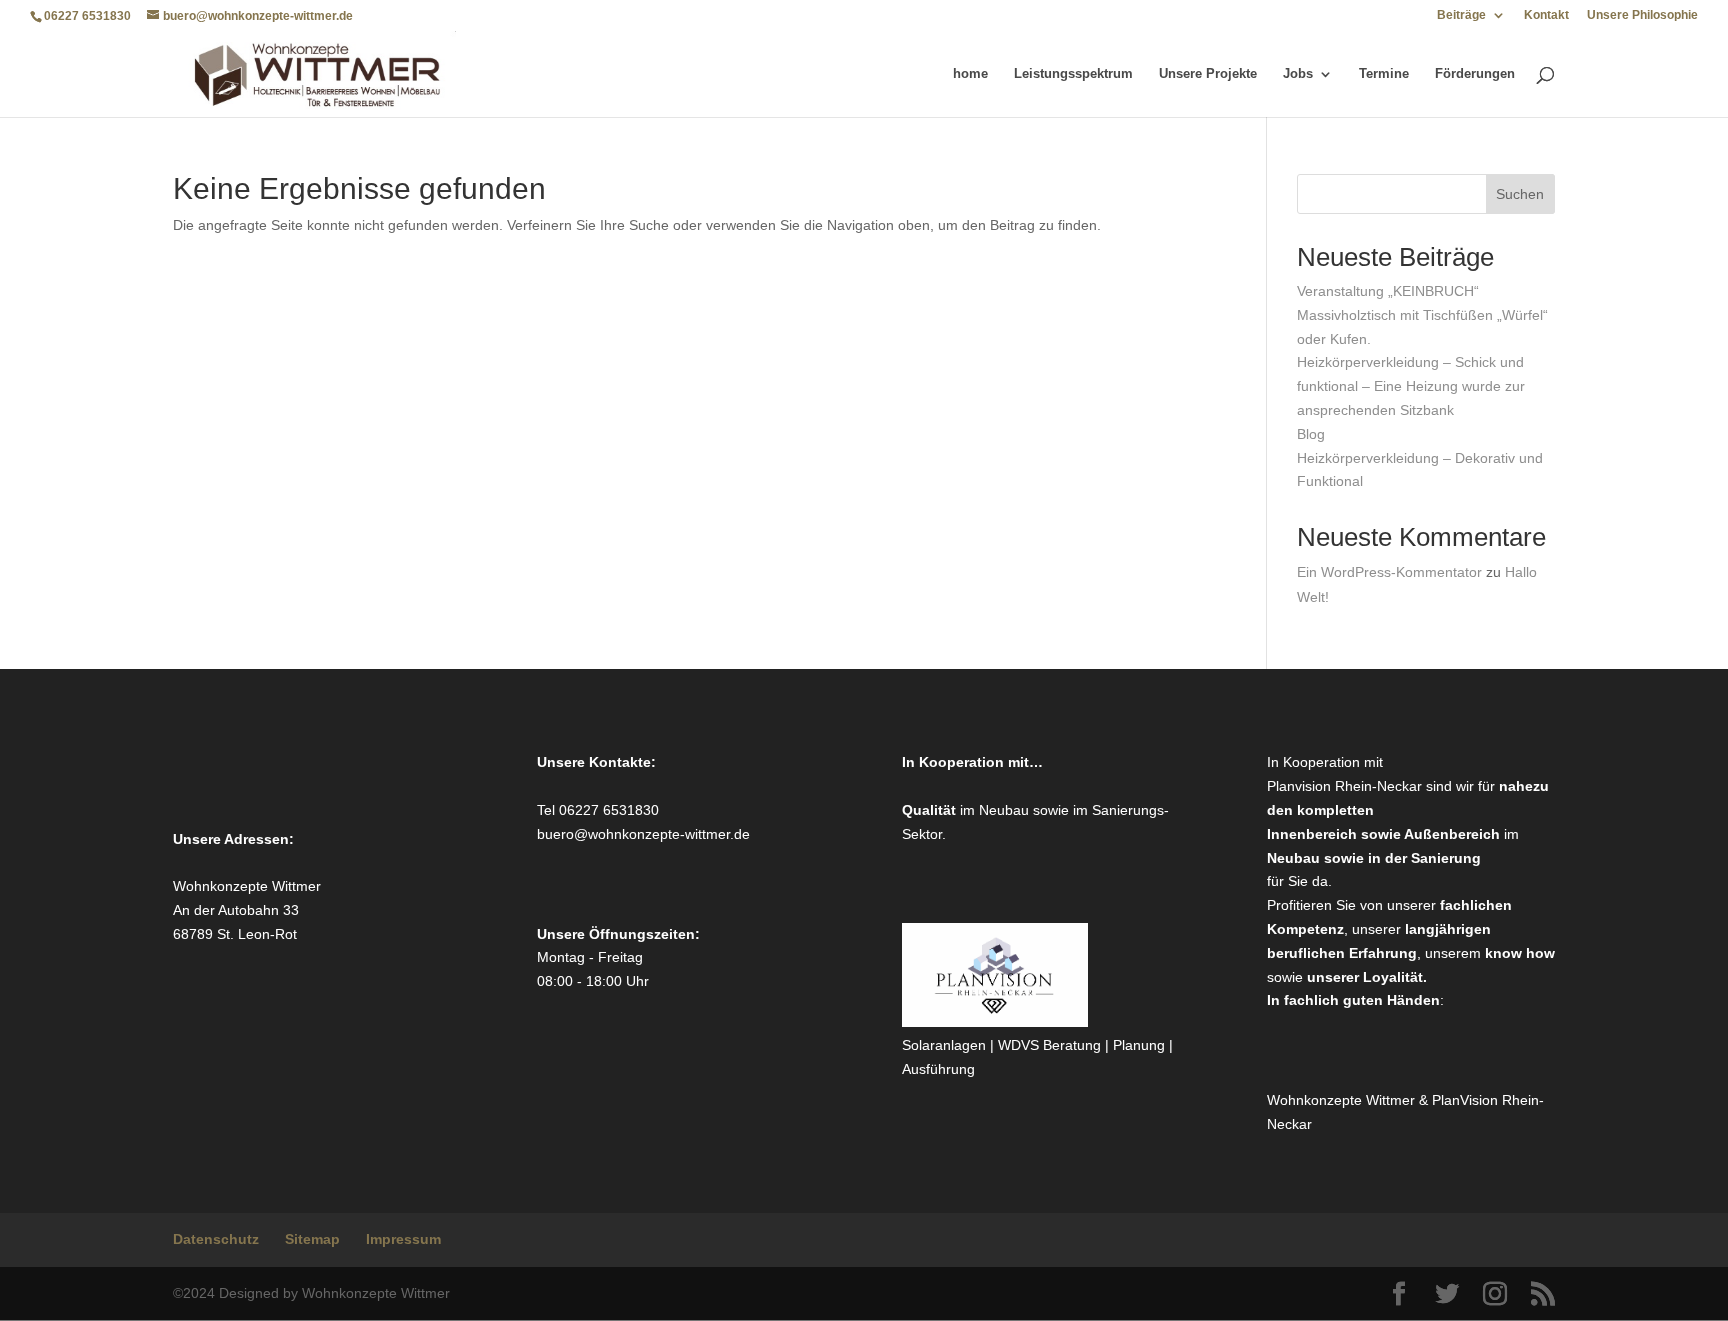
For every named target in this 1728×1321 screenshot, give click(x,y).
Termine (1384, 74)
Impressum (403, 1239)
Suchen (1520, 194)
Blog (1311, 434)
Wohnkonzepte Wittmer (1343, 1100)
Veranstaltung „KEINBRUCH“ (1388, 291)
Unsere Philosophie (1642, 15)
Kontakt (1546, 15)
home (970, 74)
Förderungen (1475, 74)
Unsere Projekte (1208, 74)
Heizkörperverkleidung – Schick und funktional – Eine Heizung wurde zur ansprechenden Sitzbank (1411, 386)
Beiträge (1461, 15)
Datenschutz (216, 1239)
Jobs (1298, 74)
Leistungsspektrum (1073, 74)
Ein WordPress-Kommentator (1389, 572)
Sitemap (312, 1239)
